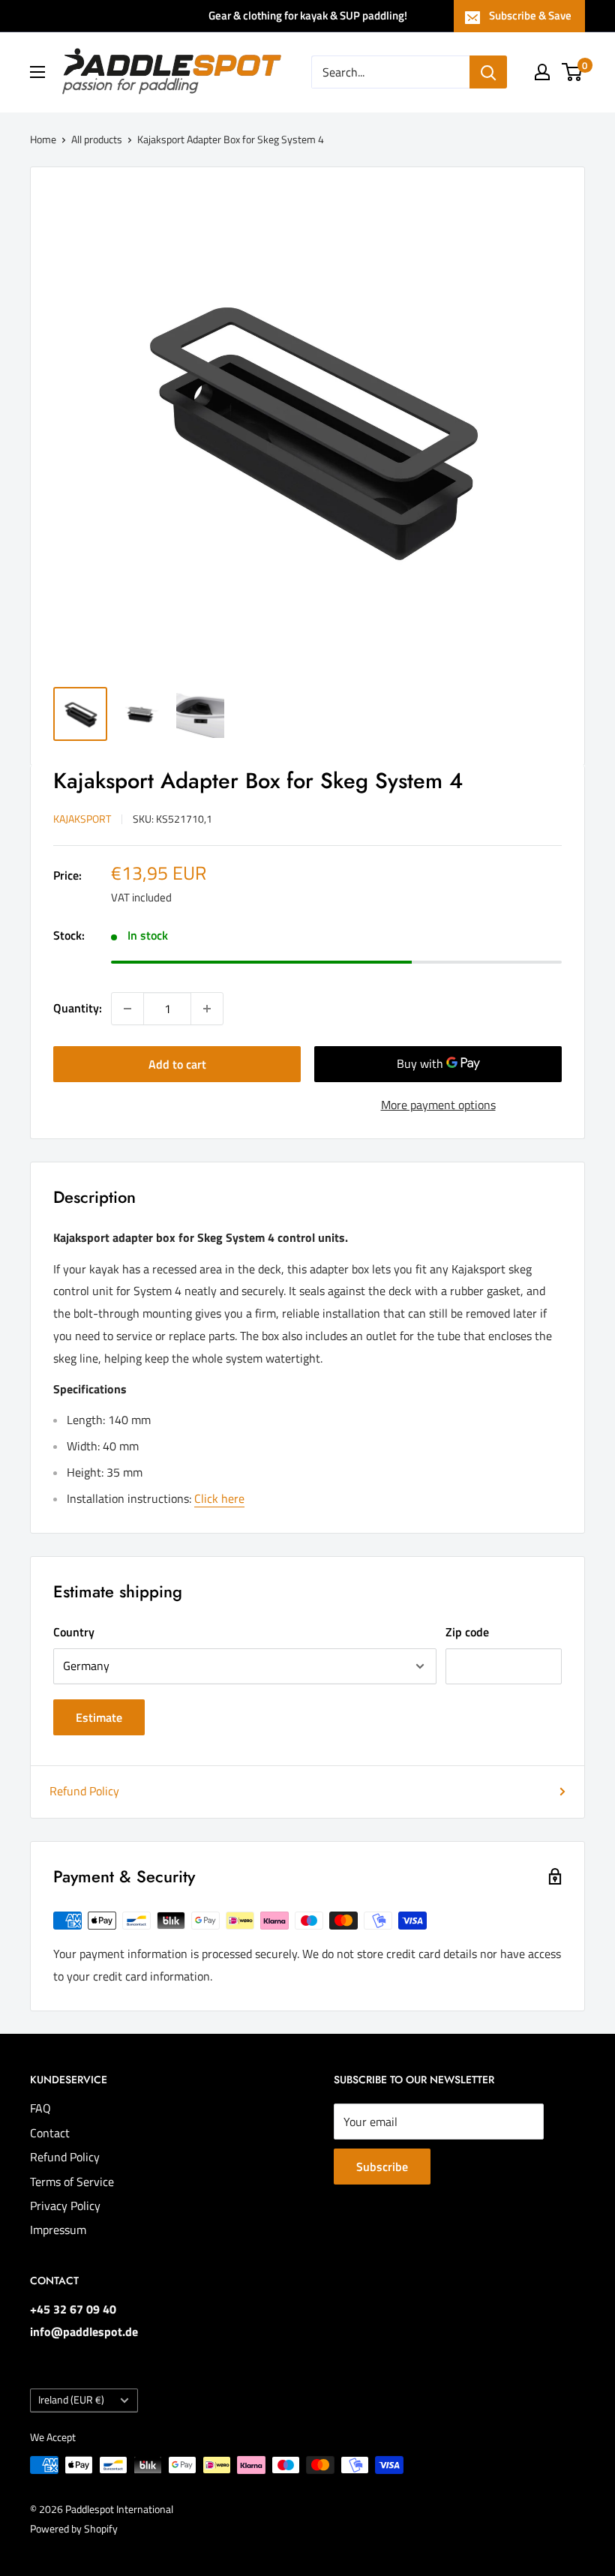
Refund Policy (84, 1791)
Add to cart (177, 1064)
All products (97, 139)
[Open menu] (37, 72)
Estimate (99, 1717)
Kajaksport (82, 819)
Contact (50, 2133)
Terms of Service (72, 2182)
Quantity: (78, 1008)
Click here (219, 1498)
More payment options (438, 1105)
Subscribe (382, 2167)
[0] (573, 72)
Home (43, 139)
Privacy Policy (65, 2206)
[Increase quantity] (207, 1009)
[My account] (542, 72)
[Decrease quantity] (127, 1009)
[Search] (488, 72)
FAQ (40, 2108)
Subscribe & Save (530, 15)
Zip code (467, 1632)
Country (74, 1632)
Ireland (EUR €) (71, 2400)
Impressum (58, 2230)
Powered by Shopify (74, 2528)
